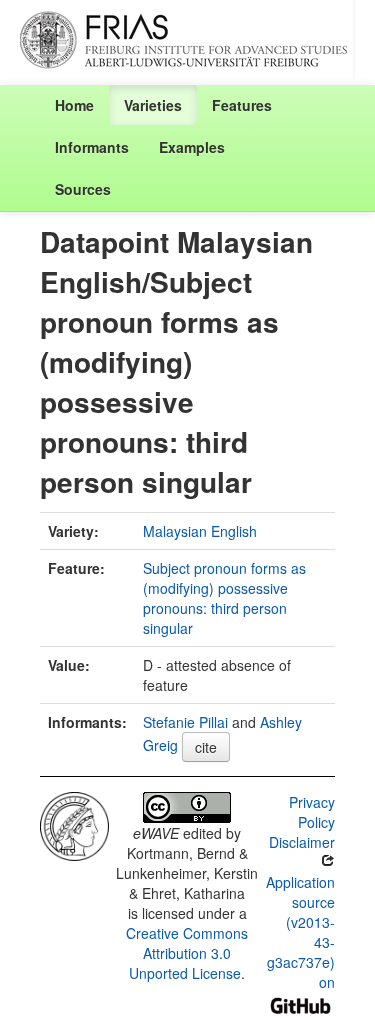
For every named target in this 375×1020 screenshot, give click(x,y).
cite (206, 747)
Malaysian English (200, 531)
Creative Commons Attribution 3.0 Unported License (187, 953)
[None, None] (74, 824)
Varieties (153, 105)
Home (74, 105)
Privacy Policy (312, 812)
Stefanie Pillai (185, 722)
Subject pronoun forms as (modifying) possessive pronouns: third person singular (224, 598)
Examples (192, 147)
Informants (92, 147)
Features (242, 105)
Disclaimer (302, 842)
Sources (83, 189)
